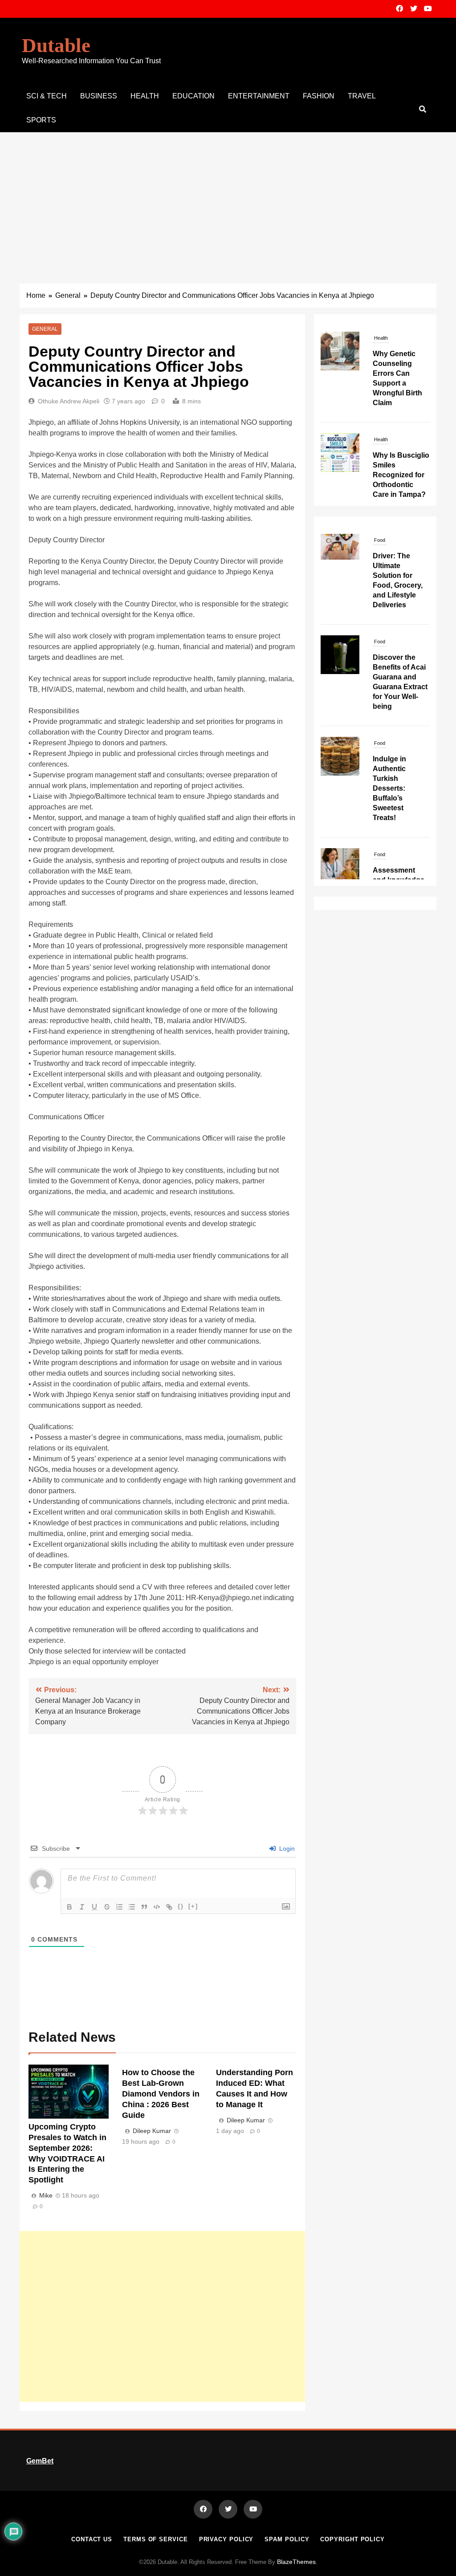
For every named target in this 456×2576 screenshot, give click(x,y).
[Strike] (107, 1907)
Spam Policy (287, 2539)
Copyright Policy (352, 2539)
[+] (193, 1906)
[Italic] (82, 1907)
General (45, 329)
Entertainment (259, 96)
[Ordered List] (119, 1907)
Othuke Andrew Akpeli (69, 401)
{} (181, 1906)
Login (286, 1849)
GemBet (40, 2461)
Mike (46, 2195)
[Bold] (69, 1907)
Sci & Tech (47, 96)
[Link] (169, 1907)
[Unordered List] (132, 1907)
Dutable (56, 45)
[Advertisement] (228, 199)
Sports (41, 120)
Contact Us (92, 2539)
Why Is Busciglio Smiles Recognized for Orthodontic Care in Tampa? (401, 475)
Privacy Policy (226, 2539)
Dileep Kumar (152, 2131)
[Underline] (94, 1907)
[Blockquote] (144, 1907)
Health (145, 96)
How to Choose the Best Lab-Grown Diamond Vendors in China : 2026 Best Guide (161, 2094)
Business (99, 96)
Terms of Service (156, 2539)
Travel (362, 96)
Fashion (319, 96)
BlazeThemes (296, 2562)
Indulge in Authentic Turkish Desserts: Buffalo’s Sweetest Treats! (389, 705)
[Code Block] (157, 1907)
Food (380, 559)
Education (193, 96)
